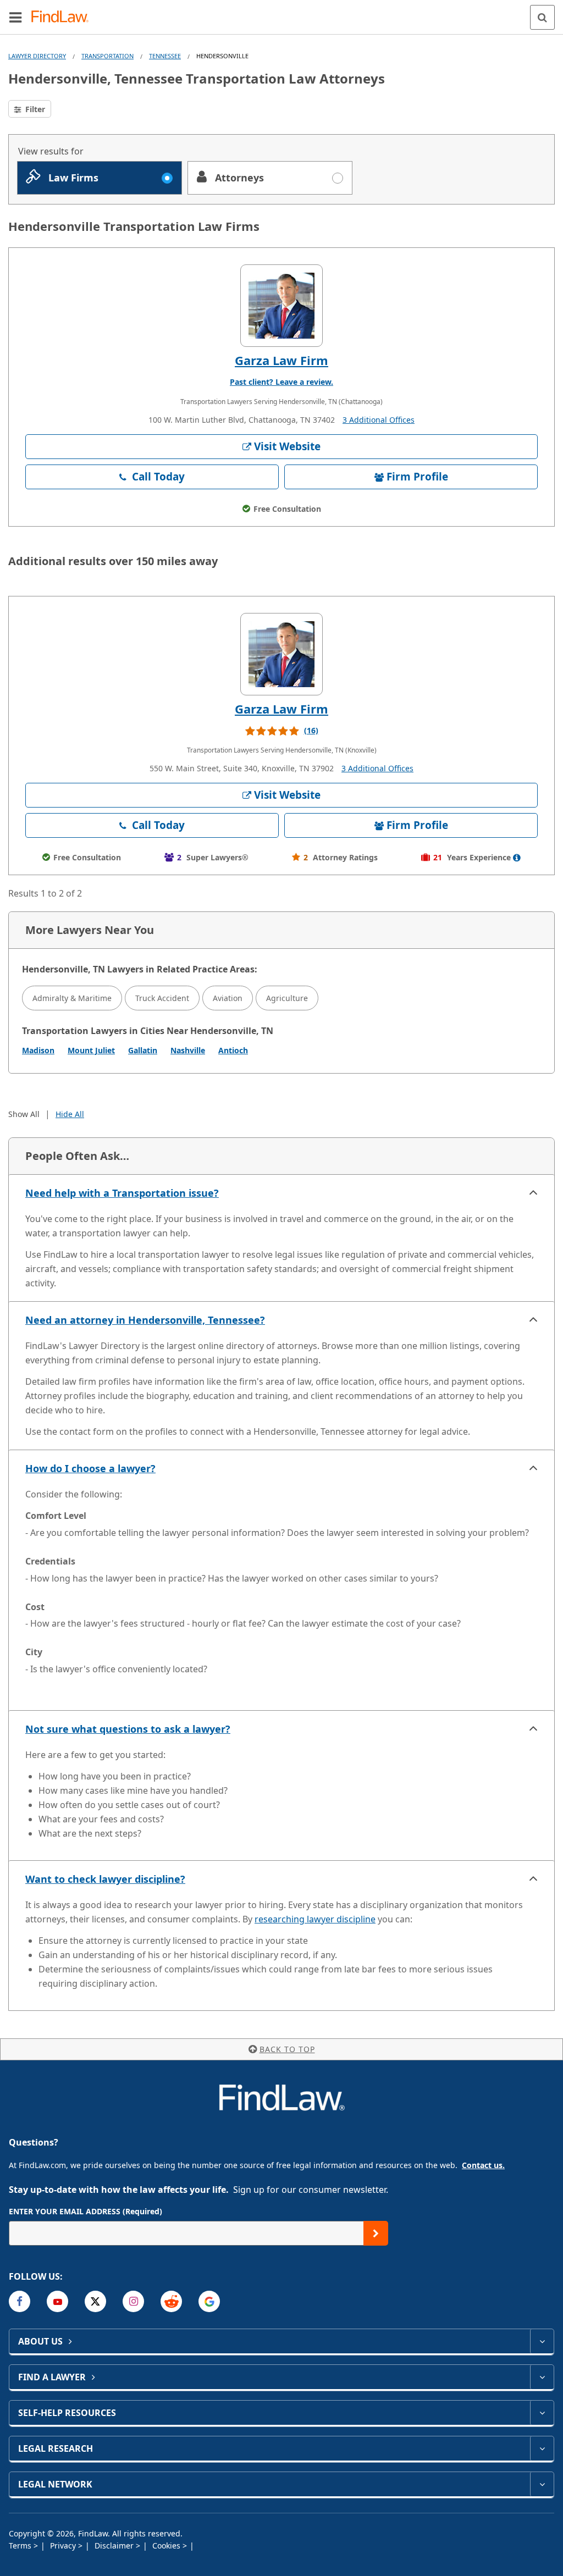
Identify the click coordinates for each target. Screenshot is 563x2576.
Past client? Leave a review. (281, 382)
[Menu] (15, 17)
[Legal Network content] (542, 2484)
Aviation (228, 998)
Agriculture (287, 998)
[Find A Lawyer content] (542, 2377)
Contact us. (483, 2165)
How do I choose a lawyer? (90, 1468)
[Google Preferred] (209, 2301)
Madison (38, 1050)
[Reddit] (171, 2301)
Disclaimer (115, 2545)
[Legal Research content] (542, 2448)
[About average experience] (517, 858)
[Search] (542, 17)
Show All (24, 1114)
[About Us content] (542, 2341)
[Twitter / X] (95, 2301)
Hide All (70, 1114)
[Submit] (376, 2233)
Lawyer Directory (37, 56)
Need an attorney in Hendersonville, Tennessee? (145, 1320)
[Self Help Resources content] (542, 2413)
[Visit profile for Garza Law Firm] (281, 306)
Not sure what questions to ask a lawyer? (128, 1729)
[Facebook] (20, 2301)
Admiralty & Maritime (72, 998)
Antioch (233, 1050)
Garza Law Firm (281, 360)
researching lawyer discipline (315, 1919)
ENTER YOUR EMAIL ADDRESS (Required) (85, 2211)
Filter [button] (34, 109)
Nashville (188, 1050)
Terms (21, 2545)
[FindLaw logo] (64, 17)
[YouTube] (57, 2301)
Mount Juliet (91, 1050)
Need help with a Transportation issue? (122, 1193)
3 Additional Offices (379, 420)
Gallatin (143, 1050)
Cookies (167, 2545)
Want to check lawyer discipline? (105, 1879)
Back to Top (287, 2049)
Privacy (64, 2545)
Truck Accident (162, 998)
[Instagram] (133, 2301)
